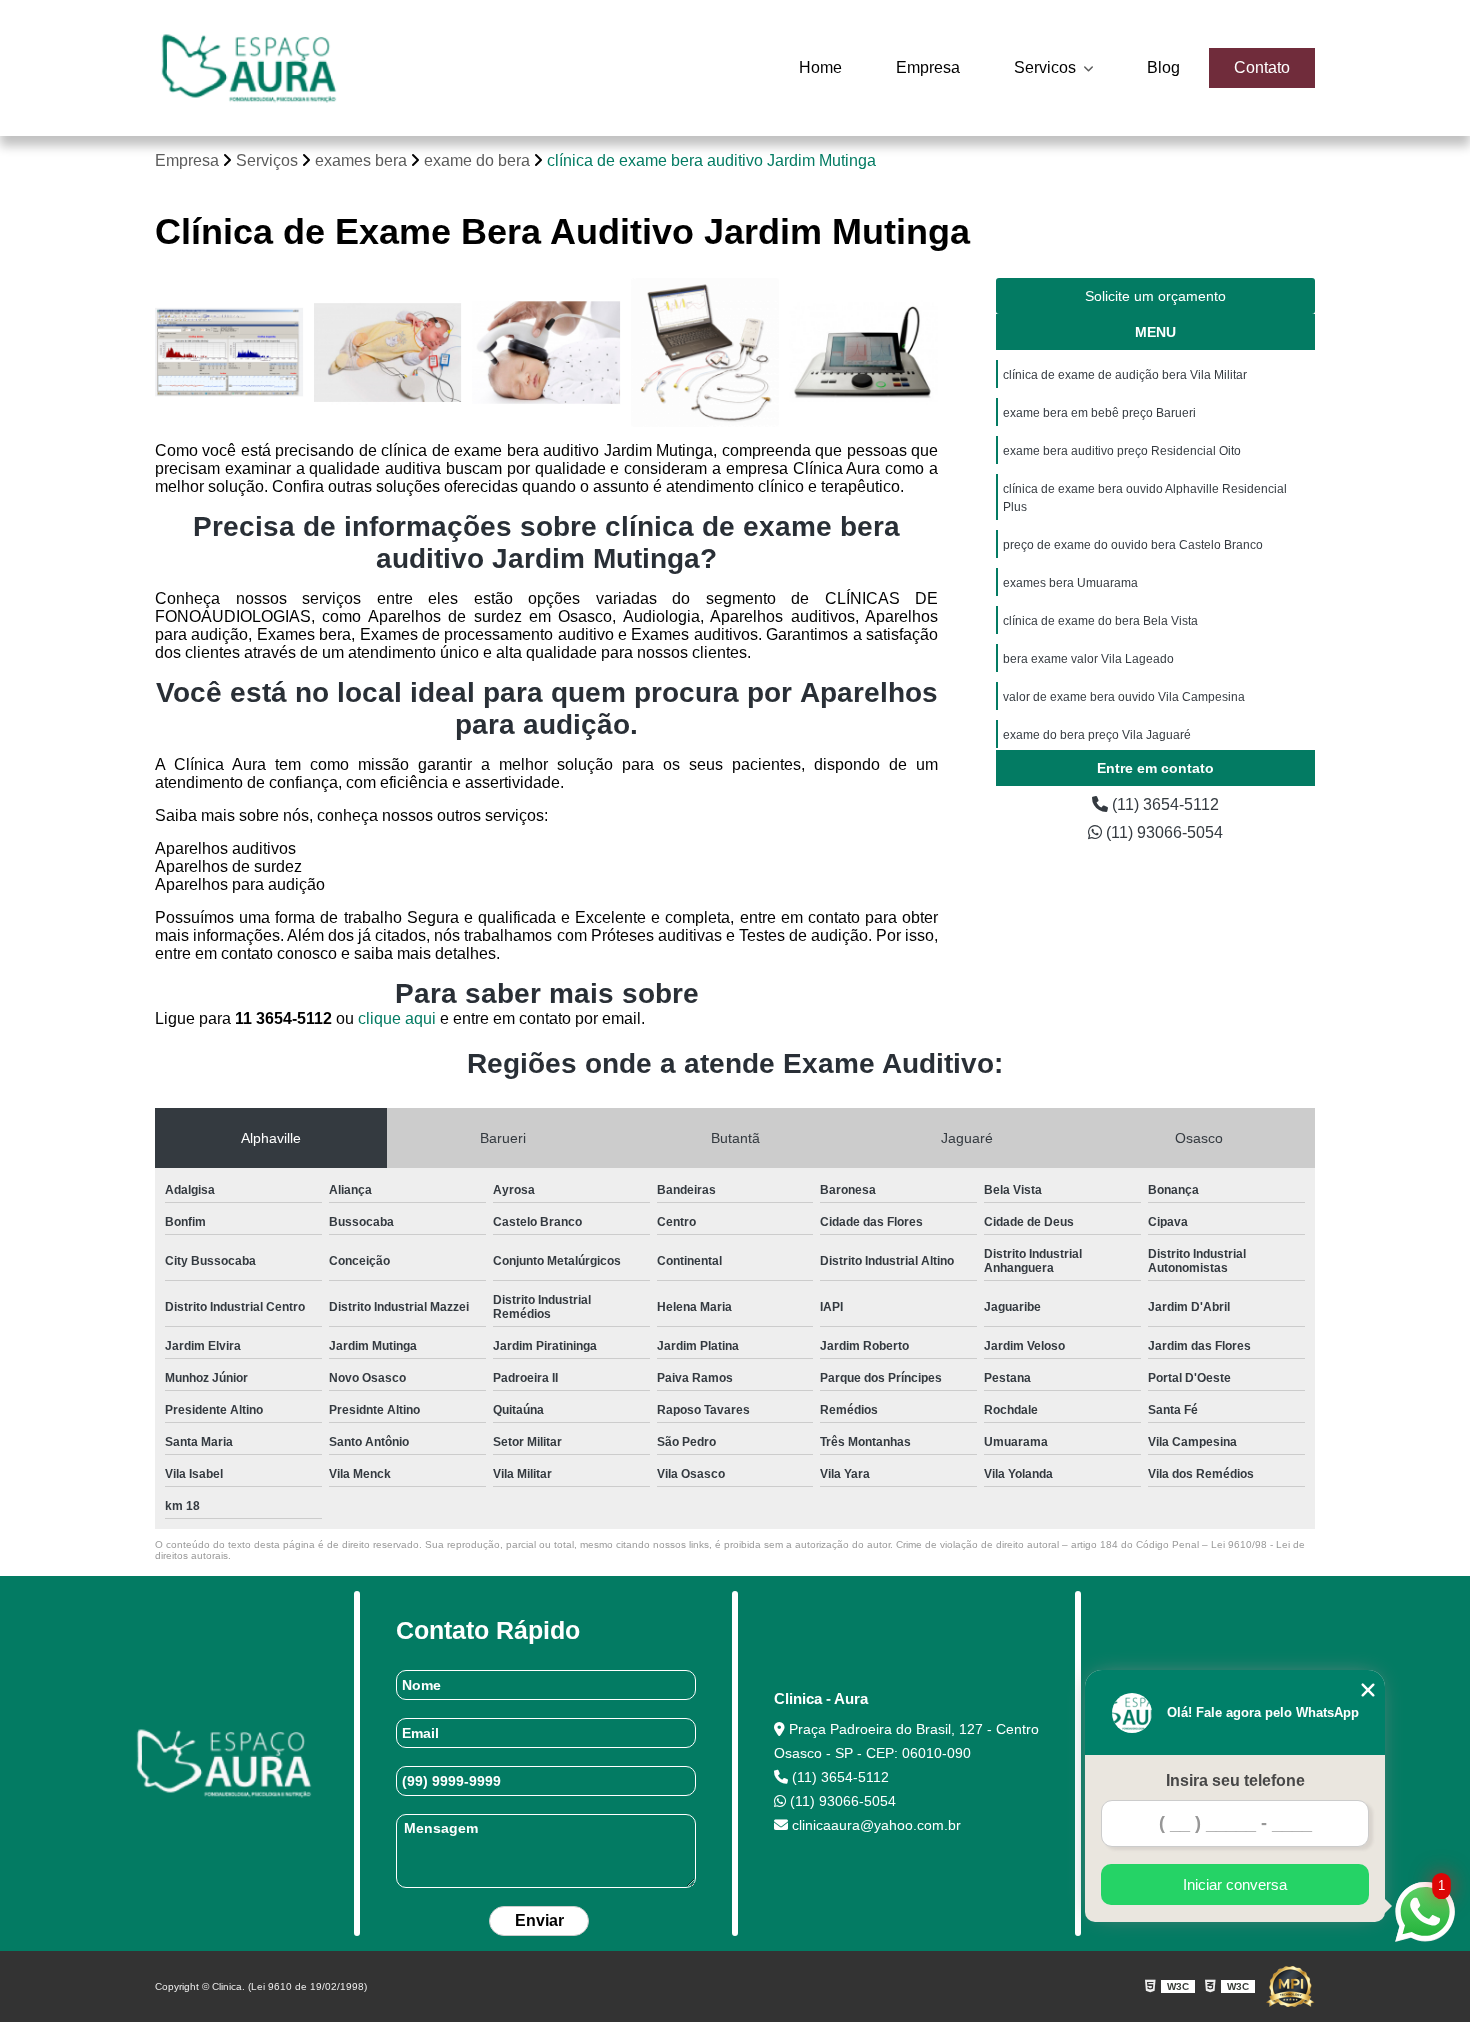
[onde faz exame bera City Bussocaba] (229, 352)
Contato (1262, 67)
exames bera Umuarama (1070, 583)
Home (820, 67)
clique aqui (397, 1018)
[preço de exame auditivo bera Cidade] (705, 352)
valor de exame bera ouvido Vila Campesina (1124, 697)
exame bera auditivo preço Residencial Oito (1122, 451)
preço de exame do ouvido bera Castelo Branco (1133, 545)
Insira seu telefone (1235, 1780)
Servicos (1047, 67)
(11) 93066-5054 (1162, 832)
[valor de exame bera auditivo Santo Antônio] (388, 352)
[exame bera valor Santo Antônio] (863, 352)
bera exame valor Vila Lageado (1088, 659)
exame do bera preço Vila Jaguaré (1097, 735)
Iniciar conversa (1235, 1884)
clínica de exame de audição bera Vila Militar (1125, 375)
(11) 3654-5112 (1163, 804)
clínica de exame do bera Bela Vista (1100, 621)
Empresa (928, 67)
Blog (1163, 67)
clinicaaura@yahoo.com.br (874, 1825)
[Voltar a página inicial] (249, 68)
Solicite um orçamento (1155, 296)
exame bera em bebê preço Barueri (1099, 413)
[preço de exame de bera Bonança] (546, 352)
